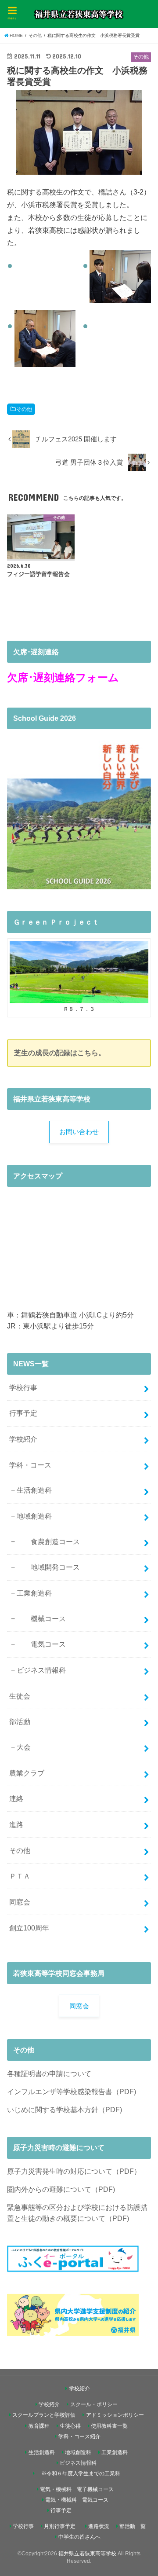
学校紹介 (23, 1439)
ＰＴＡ (20, 1876)
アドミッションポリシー (115, 2415)
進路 (16, 1824)
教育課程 (39, 2426)
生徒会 (20, 1696)
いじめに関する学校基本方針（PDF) (65, 2110)
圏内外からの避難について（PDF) (61, 2189)
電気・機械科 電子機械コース (77, 2489)
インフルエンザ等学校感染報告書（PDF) (72, 2092)
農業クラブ (27, 1773)
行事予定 (23, 1413)
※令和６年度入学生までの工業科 (78, 2473)
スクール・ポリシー (94, 2404)
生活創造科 (34, 1490)
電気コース (41, 1644)
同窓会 (20, 1902)
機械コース (41, 1618)
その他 (24, 409)
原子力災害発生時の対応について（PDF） (74, 2171)
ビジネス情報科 (41, 1670)
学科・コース (30, 1465)
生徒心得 (70, 2426)
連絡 (16, 1798)
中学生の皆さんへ (79, 2537)
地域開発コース (48, 1567)
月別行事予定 (60, 2526)
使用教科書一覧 (109, 2426)
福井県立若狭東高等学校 (87, 2554)
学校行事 (23, 1387)
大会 (24, 1747)
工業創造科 (34, 1593)
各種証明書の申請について (49, 2073)
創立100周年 (29, 1928)
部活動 (20, 1721)
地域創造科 (34, 1516)
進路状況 (99, 2526)
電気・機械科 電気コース (77, 2500)
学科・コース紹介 (79, 2437)
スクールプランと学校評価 (44, 2415)
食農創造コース (48, 1541)
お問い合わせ (79, 1132)
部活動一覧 (133, 2526)
